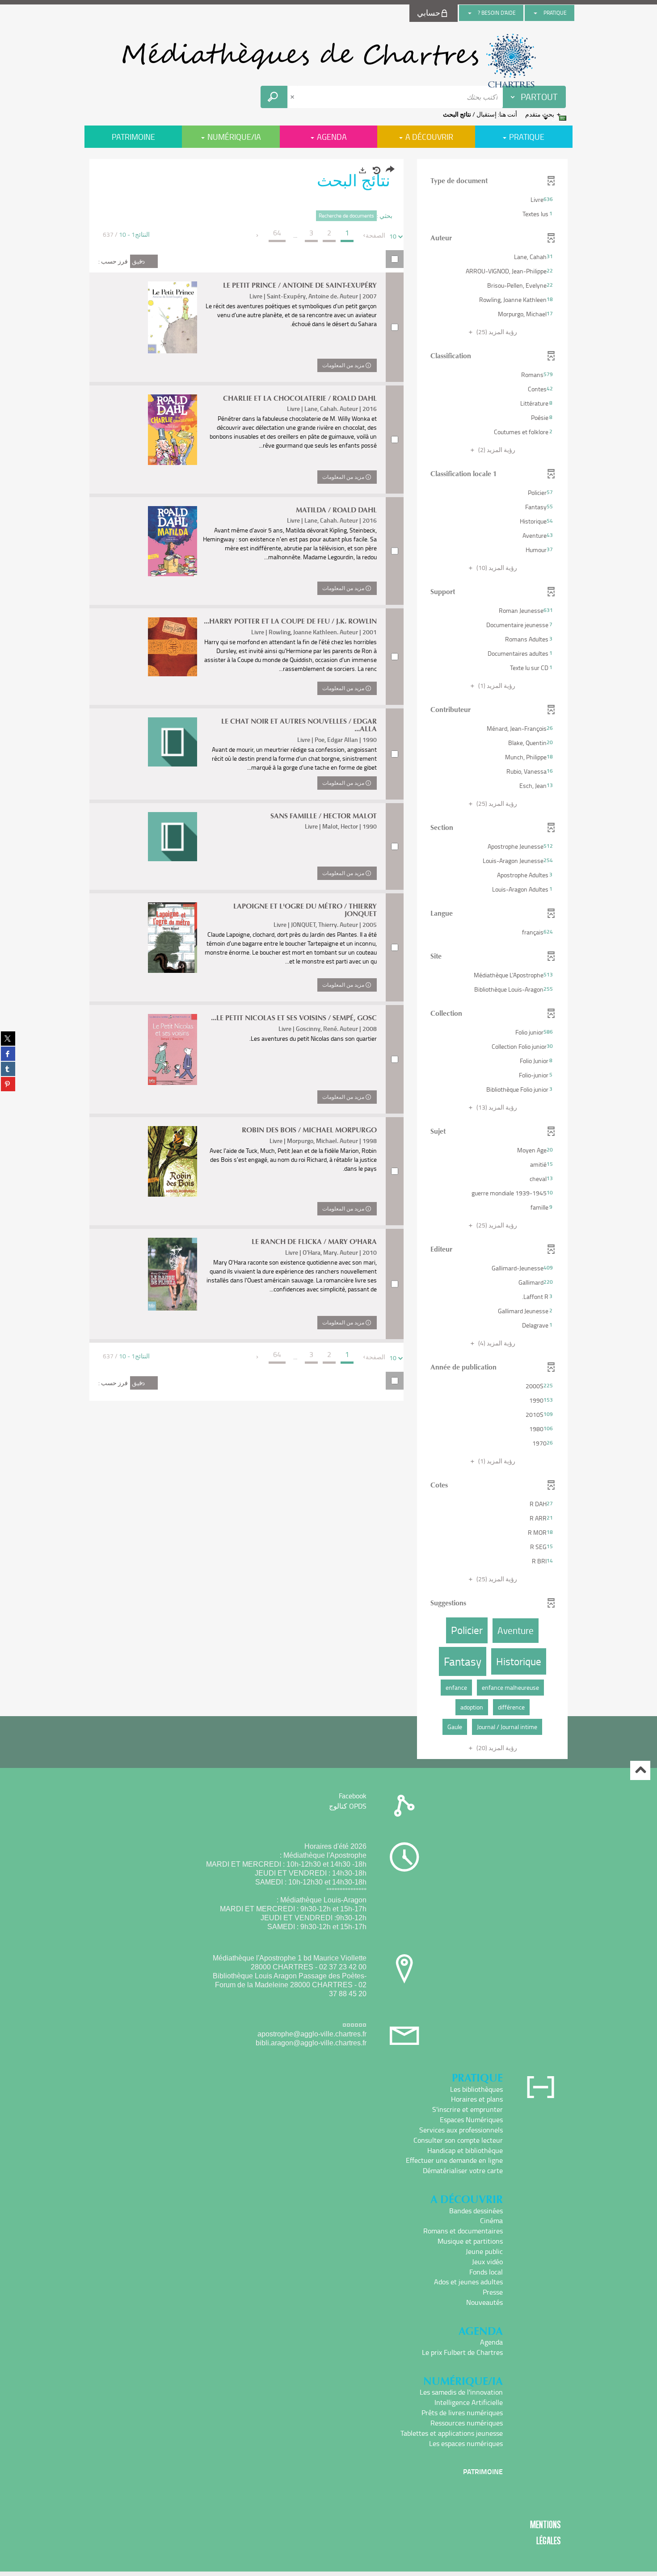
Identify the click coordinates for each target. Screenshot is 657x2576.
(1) (496, 685)
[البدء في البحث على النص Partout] (274, 97)
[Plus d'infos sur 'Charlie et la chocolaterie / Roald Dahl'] (173, 430)
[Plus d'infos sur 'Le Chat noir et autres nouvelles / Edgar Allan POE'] (173, 742)
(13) (496, 1107)
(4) (496, 1343)
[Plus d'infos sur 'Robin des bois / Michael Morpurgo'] (173, 1161)
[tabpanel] (328, 960)
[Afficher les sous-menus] (535, 13)
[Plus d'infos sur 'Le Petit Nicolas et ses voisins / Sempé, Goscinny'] (173, 1050)
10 (393, 236)
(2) (496, 450)
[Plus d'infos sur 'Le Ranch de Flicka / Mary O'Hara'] (173, 1274)
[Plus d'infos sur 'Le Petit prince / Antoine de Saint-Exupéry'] (173, 317)
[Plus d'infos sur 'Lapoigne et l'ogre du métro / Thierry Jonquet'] (173, 938)
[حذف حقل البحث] (293, 97)
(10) (496, 568)
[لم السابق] (365, 235)
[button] (492, 200)
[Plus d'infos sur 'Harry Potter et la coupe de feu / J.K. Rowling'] (173, 647)
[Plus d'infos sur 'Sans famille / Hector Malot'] (173, 837)
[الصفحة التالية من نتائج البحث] (258, 235)
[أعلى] (640, 1770)
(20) (496, 1748)
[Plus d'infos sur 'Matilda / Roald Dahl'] (173, 541)
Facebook (353, 1796)
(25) (496, 332)
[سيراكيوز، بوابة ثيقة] (328, 61)
